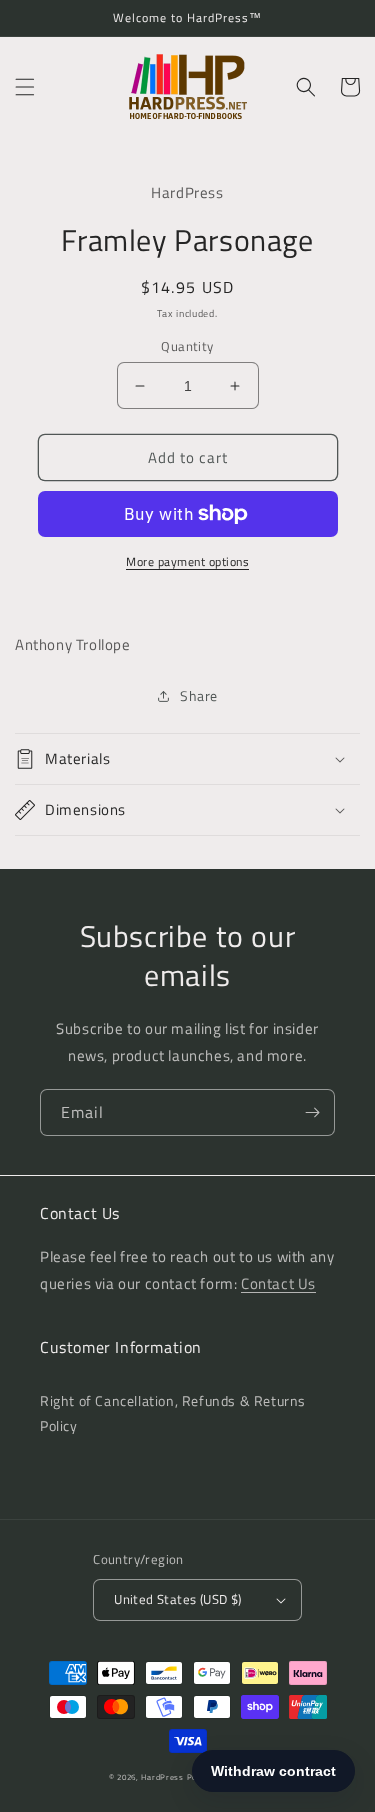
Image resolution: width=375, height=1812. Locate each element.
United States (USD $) (177, 1599)
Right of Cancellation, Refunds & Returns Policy (173, 1413)
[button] (25, 87)
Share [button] (199, 695)
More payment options (187, 562)
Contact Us (278, 1283)
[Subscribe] (312, 1112)
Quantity (187, 346)
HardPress (162, 1777)
